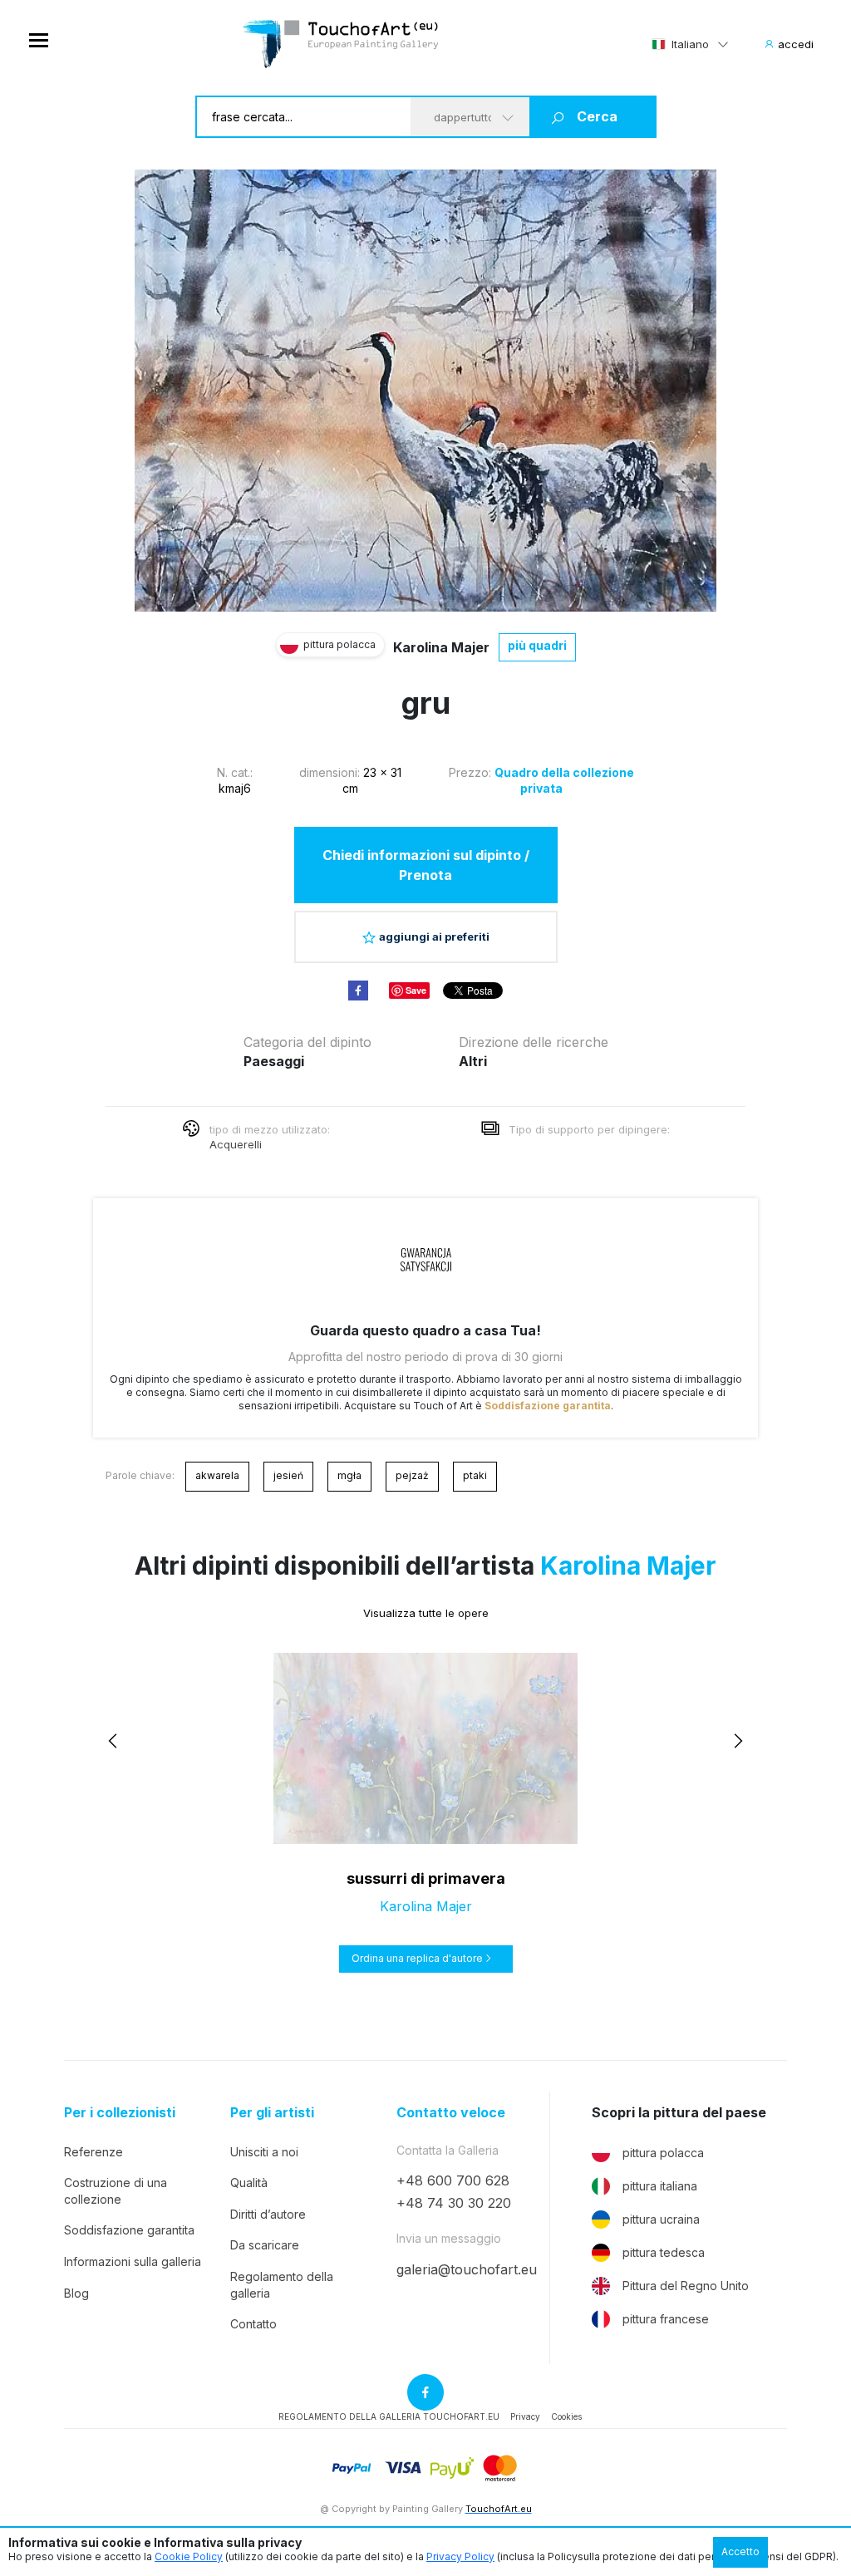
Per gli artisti (272, 2113)
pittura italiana (660, 2186)
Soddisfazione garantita (548, 1406)
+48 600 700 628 (453, 2180)
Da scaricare (265, 2245)
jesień (288, 1475)
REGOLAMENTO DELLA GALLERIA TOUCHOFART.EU (389, 2416)
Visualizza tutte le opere (426, 1613)
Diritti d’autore (268, 2214)
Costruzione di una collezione (116, 2191)
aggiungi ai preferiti (434, 937)
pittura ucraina (661, 2219)
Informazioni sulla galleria (133, 2261)
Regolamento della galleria (282, 2285)
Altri (473, 1061)
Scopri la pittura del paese (679, 2113)
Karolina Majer (441, 647)
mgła (349, 1475)
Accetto (740, 2551)
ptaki (475, 1475)
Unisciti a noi (264, 2152)
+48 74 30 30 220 (454, 2203)
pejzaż (412, 1475)
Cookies (566, 2416)
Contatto (253, 2324)
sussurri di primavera (426, 1878)
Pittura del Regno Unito (686, 2286)
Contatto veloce (451, 2113)
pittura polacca (663, 2153)
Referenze (93, 2152)
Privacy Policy (460, 2556)
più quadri (537, 645)
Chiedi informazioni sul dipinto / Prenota (426, 865)
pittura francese (666, 2319)
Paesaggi (274, 1061)
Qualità (249, 2183)
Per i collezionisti (120, 2113)
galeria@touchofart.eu (467, 2269)
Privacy (525, 2416)
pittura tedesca (664, 2252)
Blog (76, 2293)
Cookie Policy (189, 2556)
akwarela (217, 1475)
